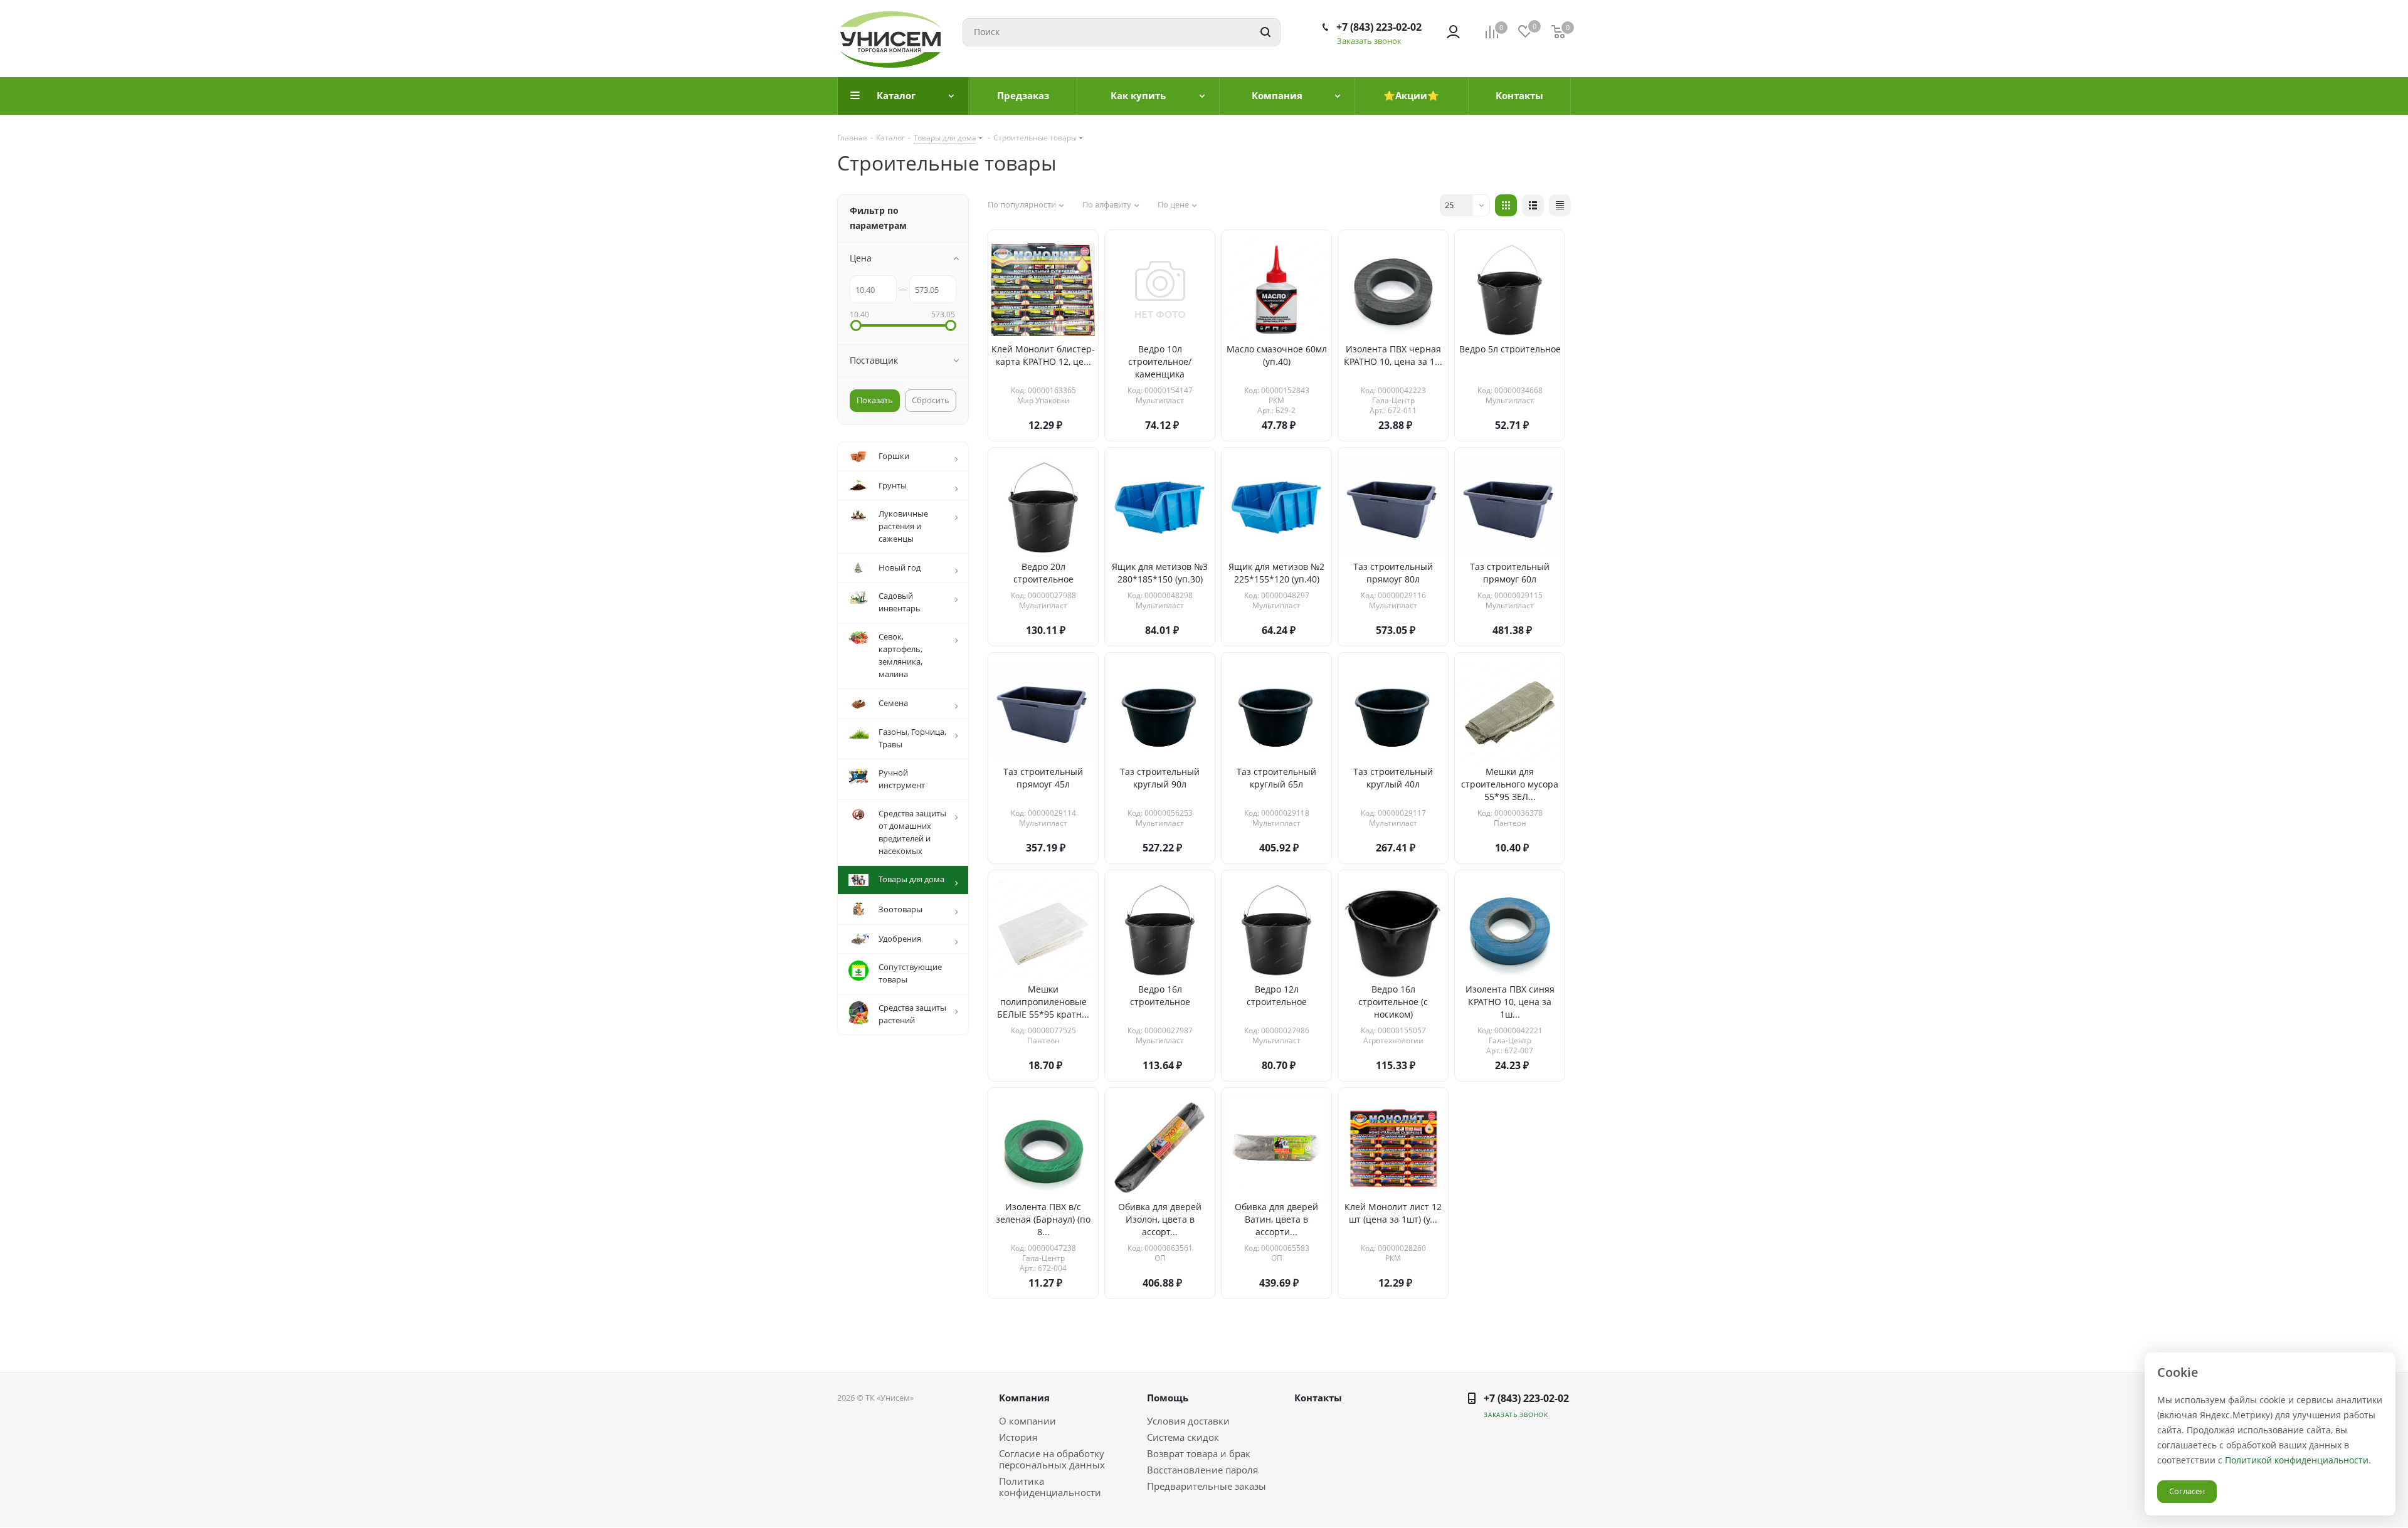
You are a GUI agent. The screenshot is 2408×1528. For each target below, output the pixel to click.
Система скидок (1183, 1437)
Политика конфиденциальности (1050, 1487)
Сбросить (931, 400)
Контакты (1318, 1398)
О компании (1027, 1421)
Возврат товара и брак (1199, 1453)
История (1018, 1437)
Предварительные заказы (1207, 1486)
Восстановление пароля (1202, 1470)
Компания (1024, 1398)
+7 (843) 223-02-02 (1379, 27)
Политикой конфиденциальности (2297, 1460)
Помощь (1168, 1398)
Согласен (2187, 1491)
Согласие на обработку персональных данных (1052, 1459)
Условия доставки (1188, 1421)
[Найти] (1265, 32)
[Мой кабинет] (1453, 32)
